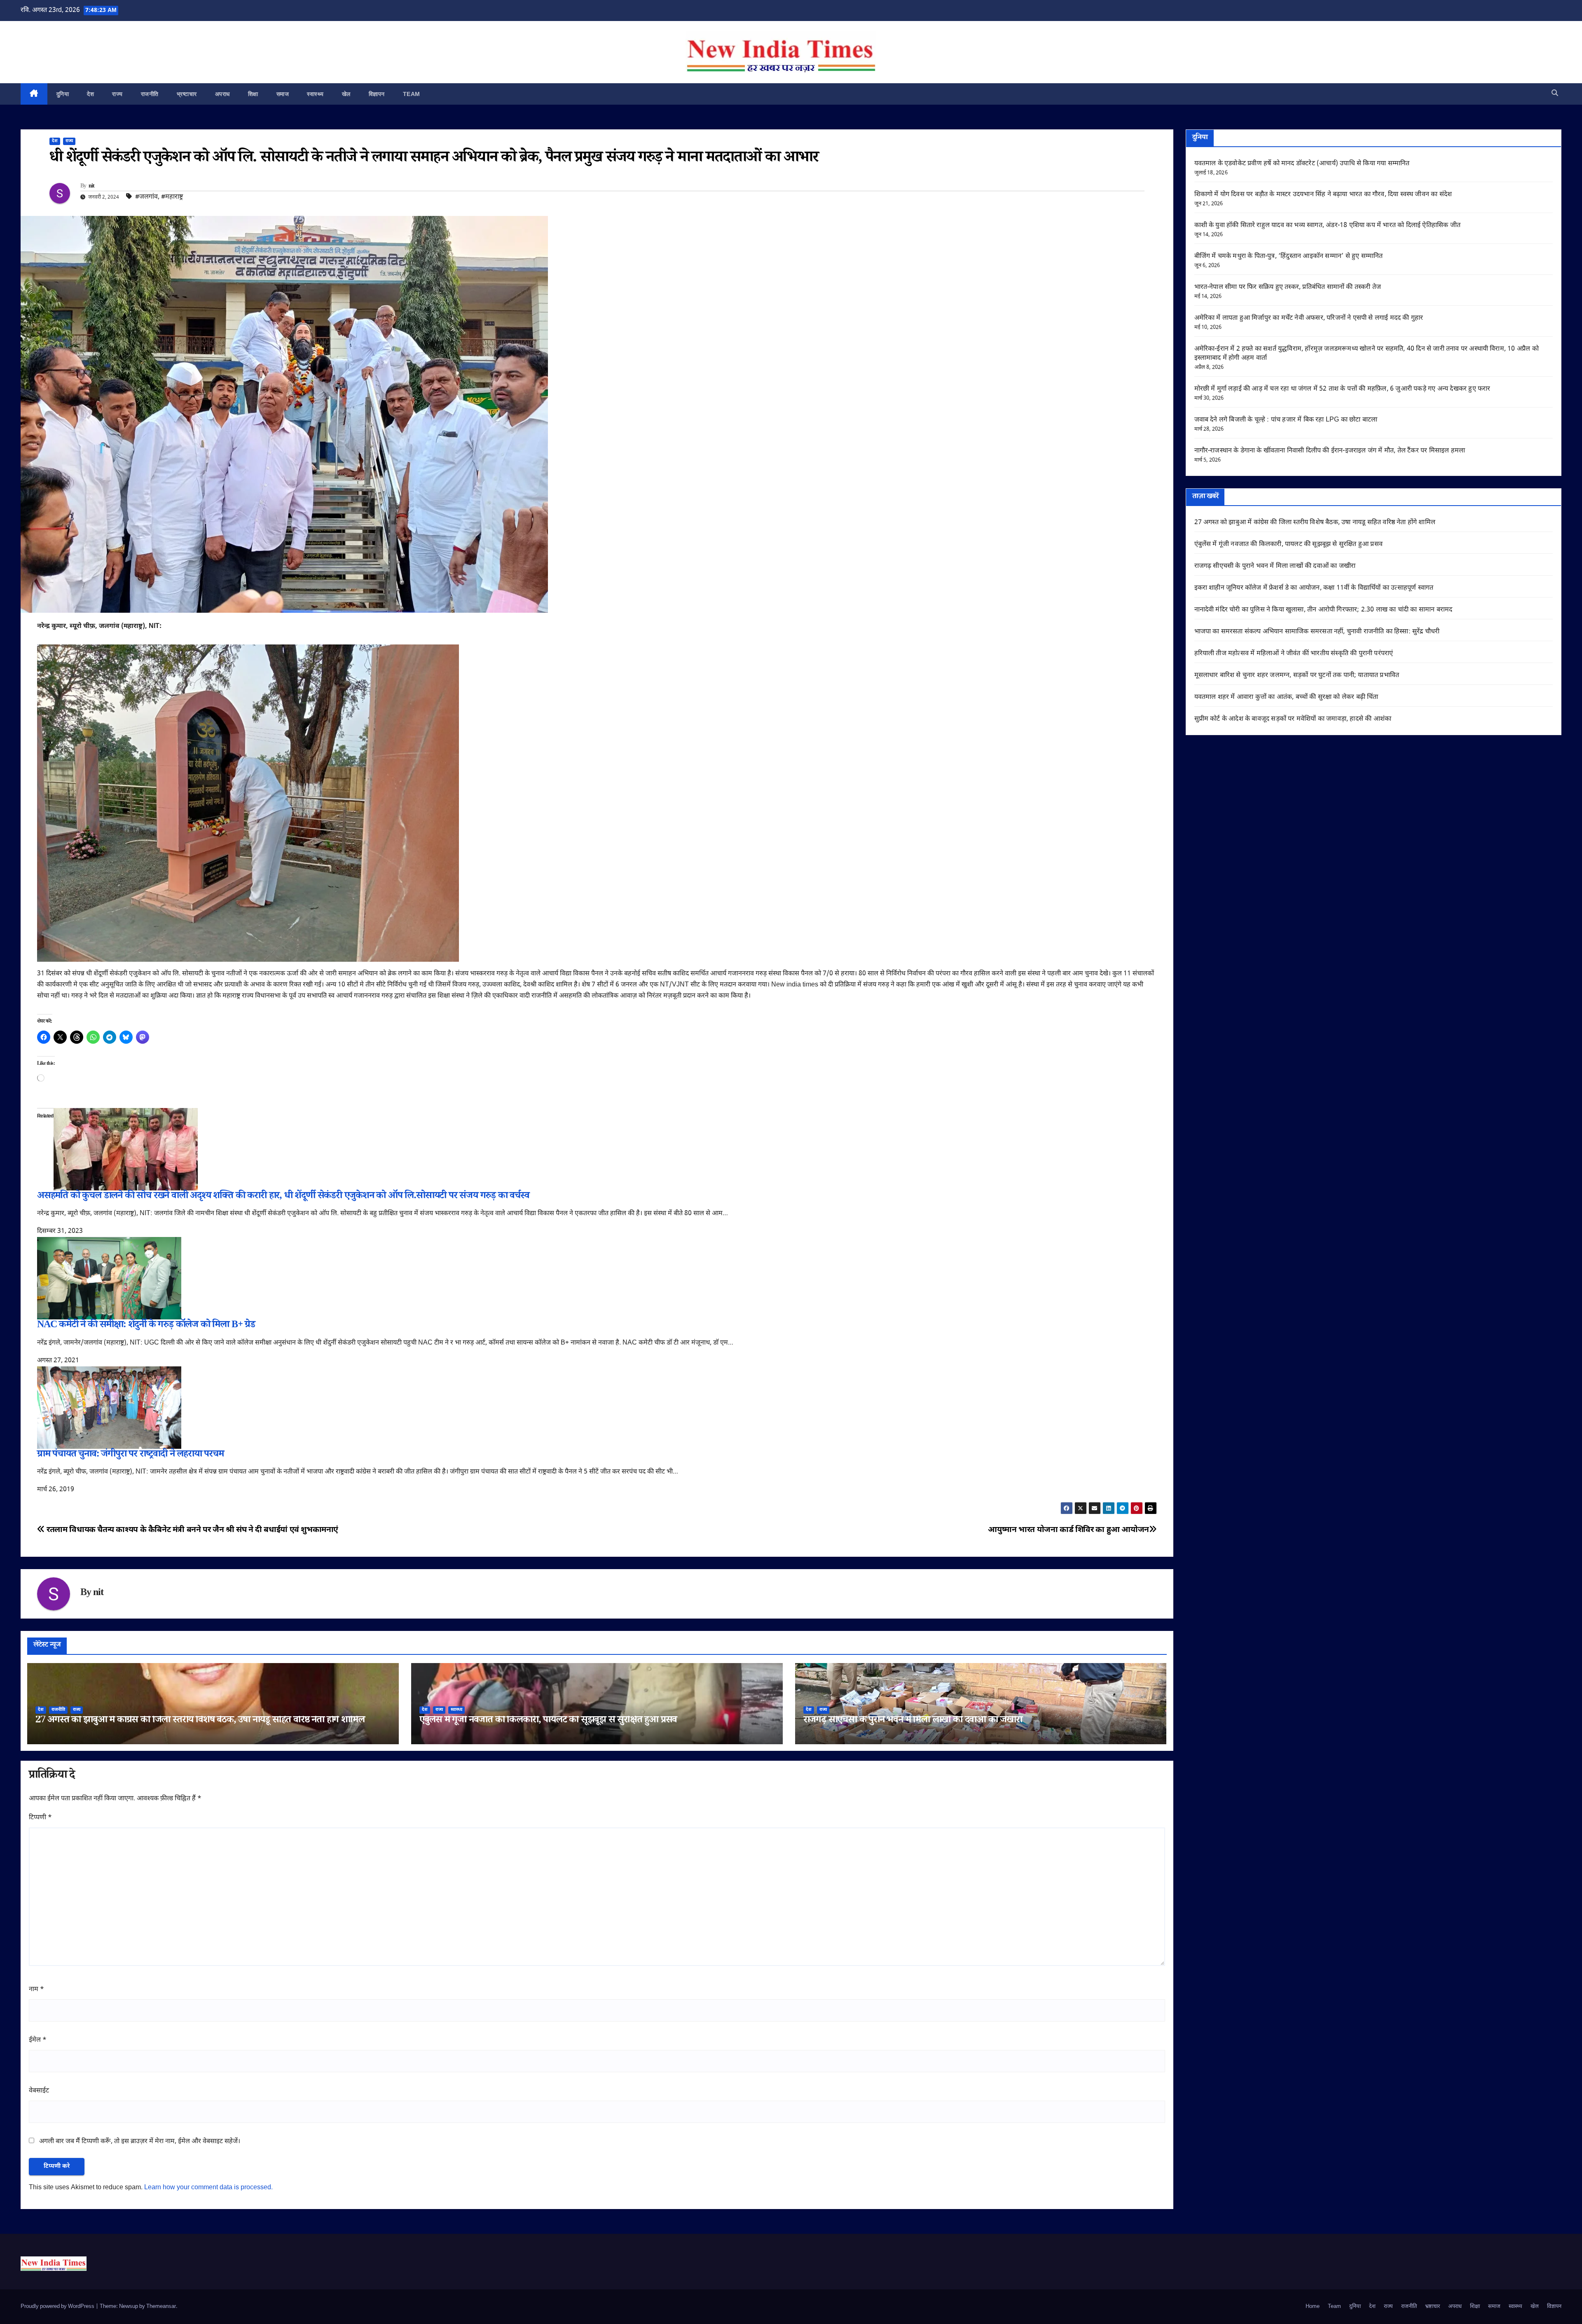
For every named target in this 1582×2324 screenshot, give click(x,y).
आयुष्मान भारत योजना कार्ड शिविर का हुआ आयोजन (1068, 1530)
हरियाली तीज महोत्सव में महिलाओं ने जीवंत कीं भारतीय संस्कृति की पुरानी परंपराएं (1294, 654)
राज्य (117, 94)
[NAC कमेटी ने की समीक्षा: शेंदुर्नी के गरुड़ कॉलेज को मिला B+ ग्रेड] (109, 1279)
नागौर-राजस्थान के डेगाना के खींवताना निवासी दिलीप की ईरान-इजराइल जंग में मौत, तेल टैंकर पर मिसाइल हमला (1330, 451)
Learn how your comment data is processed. (208, 2188)
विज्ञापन (377, 94)
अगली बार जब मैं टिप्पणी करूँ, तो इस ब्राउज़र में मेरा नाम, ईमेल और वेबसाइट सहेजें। (140, 2142)
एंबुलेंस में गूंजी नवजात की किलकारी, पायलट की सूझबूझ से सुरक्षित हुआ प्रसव (548, 1721)
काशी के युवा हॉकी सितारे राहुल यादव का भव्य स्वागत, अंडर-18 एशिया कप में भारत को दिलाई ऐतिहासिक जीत (1328, 226)
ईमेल (38, 2040)
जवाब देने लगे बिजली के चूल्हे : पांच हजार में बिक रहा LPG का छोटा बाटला (1286, 420)
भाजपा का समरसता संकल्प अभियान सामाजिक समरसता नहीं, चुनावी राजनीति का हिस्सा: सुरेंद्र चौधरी (1317, 632)
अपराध (222, 94)
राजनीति (150, 94)
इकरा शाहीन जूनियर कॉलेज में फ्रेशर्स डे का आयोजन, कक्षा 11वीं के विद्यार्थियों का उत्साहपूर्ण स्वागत (1314, 588)
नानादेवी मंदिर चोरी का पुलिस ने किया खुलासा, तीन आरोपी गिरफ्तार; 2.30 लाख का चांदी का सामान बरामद (1323, 610)
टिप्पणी (40, 1818)
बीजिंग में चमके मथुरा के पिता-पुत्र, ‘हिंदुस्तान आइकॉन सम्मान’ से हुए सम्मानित (1289, 257)
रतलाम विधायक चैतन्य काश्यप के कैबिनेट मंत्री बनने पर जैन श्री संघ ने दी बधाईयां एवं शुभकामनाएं (192, 1530)
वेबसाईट (39, 2091)
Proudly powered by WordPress (58, 2306)
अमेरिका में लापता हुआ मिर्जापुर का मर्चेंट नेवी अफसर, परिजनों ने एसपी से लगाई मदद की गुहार (1309, 318)
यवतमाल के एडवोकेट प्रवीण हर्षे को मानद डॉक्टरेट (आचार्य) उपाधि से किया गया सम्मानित (1302, 164)
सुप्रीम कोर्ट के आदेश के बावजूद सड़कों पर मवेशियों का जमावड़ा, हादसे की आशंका (1293, 719)
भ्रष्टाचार (187, 94)
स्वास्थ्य (315, 94)
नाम (36, 1990)
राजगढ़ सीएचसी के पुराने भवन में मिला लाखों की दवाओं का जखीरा (913, 1721)
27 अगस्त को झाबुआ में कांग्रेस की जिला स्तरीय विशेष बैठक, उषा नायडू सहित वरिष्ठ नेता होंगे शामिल (200, 1721)
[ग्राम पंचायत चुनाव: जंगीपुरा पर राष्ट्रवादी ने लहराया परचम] (109, 1408)
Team (412, 94)
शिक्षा (253, 94)
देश (90, 94)
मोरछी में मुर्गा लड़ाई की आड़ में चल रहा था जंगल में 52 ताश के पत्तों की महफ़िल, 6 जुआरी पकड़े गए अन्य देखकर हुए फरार (1342, 389)
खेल (346, 94)
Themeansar (161, 2306)
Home (1313, 2306)
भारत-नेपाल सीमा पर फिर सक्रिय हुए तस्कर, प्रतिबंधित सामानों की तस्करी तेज (1288, 287)
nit (92, 187)
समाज (283, 94)
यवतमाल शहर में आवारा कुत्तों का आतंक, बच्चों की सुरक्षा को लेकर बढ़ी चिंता (1286, 697)
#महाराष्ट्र (172, 197)
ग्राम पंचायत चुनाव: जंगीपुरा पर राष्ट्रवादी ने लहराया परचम (130, 1455)
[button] (1555, 94)
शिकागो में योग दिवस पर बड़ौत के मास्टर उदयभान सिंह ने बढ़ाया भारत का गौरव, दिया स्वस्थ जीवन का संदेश (1323, 195)
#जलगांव (146, 197)
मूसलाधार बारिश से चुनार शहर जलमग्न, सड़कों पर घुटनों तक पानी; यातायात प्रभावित (1297, 676)
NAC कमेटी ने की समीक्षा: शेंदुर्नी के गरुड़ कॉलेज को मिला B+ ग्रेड (146, 1326)
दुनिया (63, 94)
